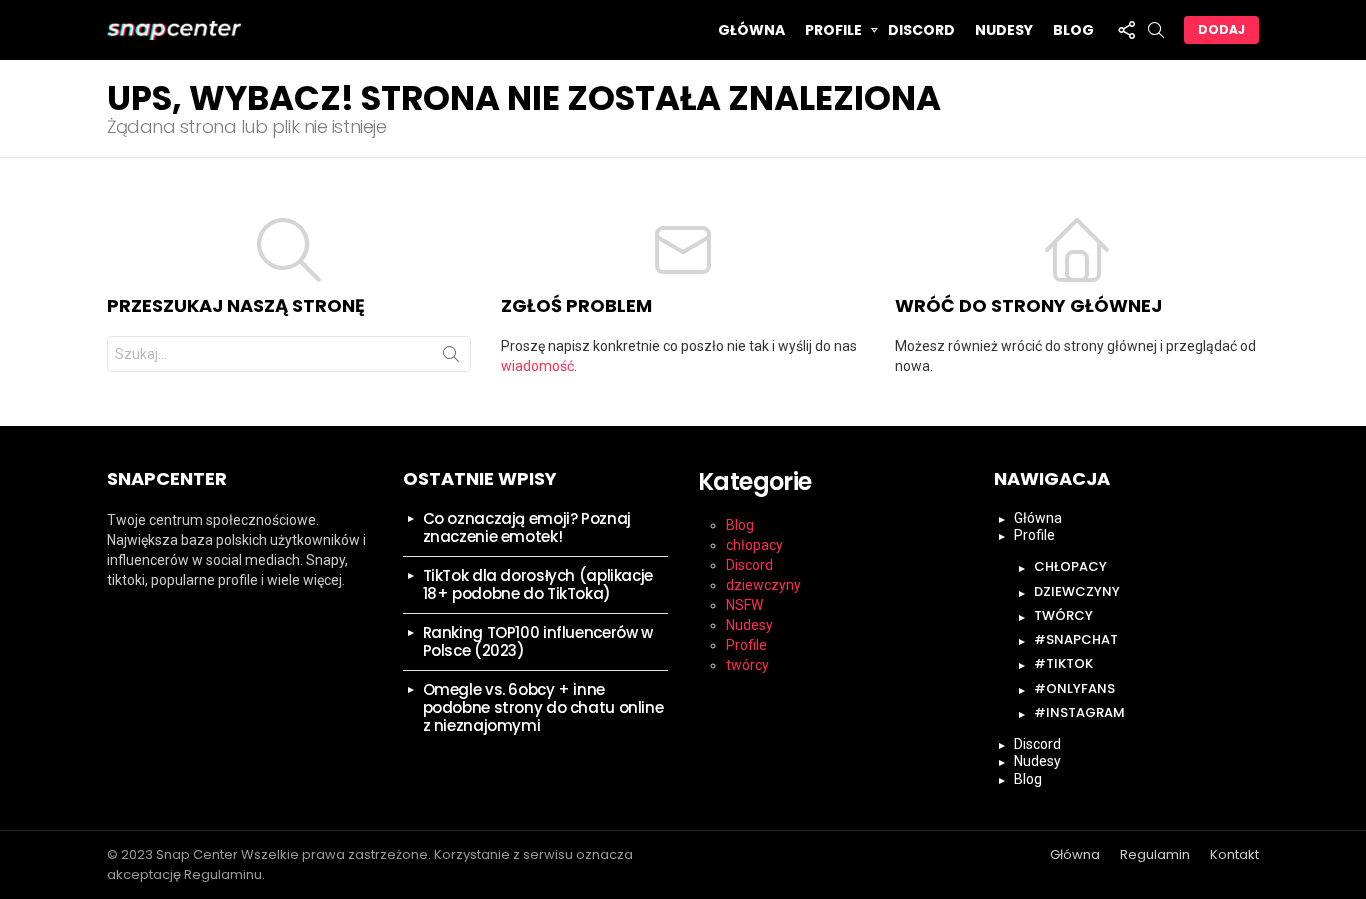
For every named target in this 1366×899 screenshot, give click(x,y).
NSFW (744, 605)
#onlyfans (1074, 688)
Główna (751, 30)
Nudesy (1004, 30)
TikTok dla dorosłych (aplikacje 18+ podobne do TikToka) (538, 584)
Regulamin (1155, 855)
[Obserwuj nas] (1126, 30)
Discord (921, 30)
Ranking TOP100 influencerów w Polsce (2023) (538, 641)
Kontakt (1234, 855)
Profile (833, 30)
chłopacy (754, 545)
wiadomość (537, 366)
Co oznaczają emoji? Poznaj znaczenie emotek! (527, 527)
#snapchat (1076, 639)
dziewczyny (763, 585)
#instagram (1079, 712)
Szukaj (451, 358)
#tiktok (1063, 663)
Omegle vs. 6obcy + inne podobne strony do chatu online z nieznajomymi (543, 707)
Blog (1073, 30)
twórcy (747, 665)
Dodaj (1221, 29)
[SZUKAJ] (1156, 30)
